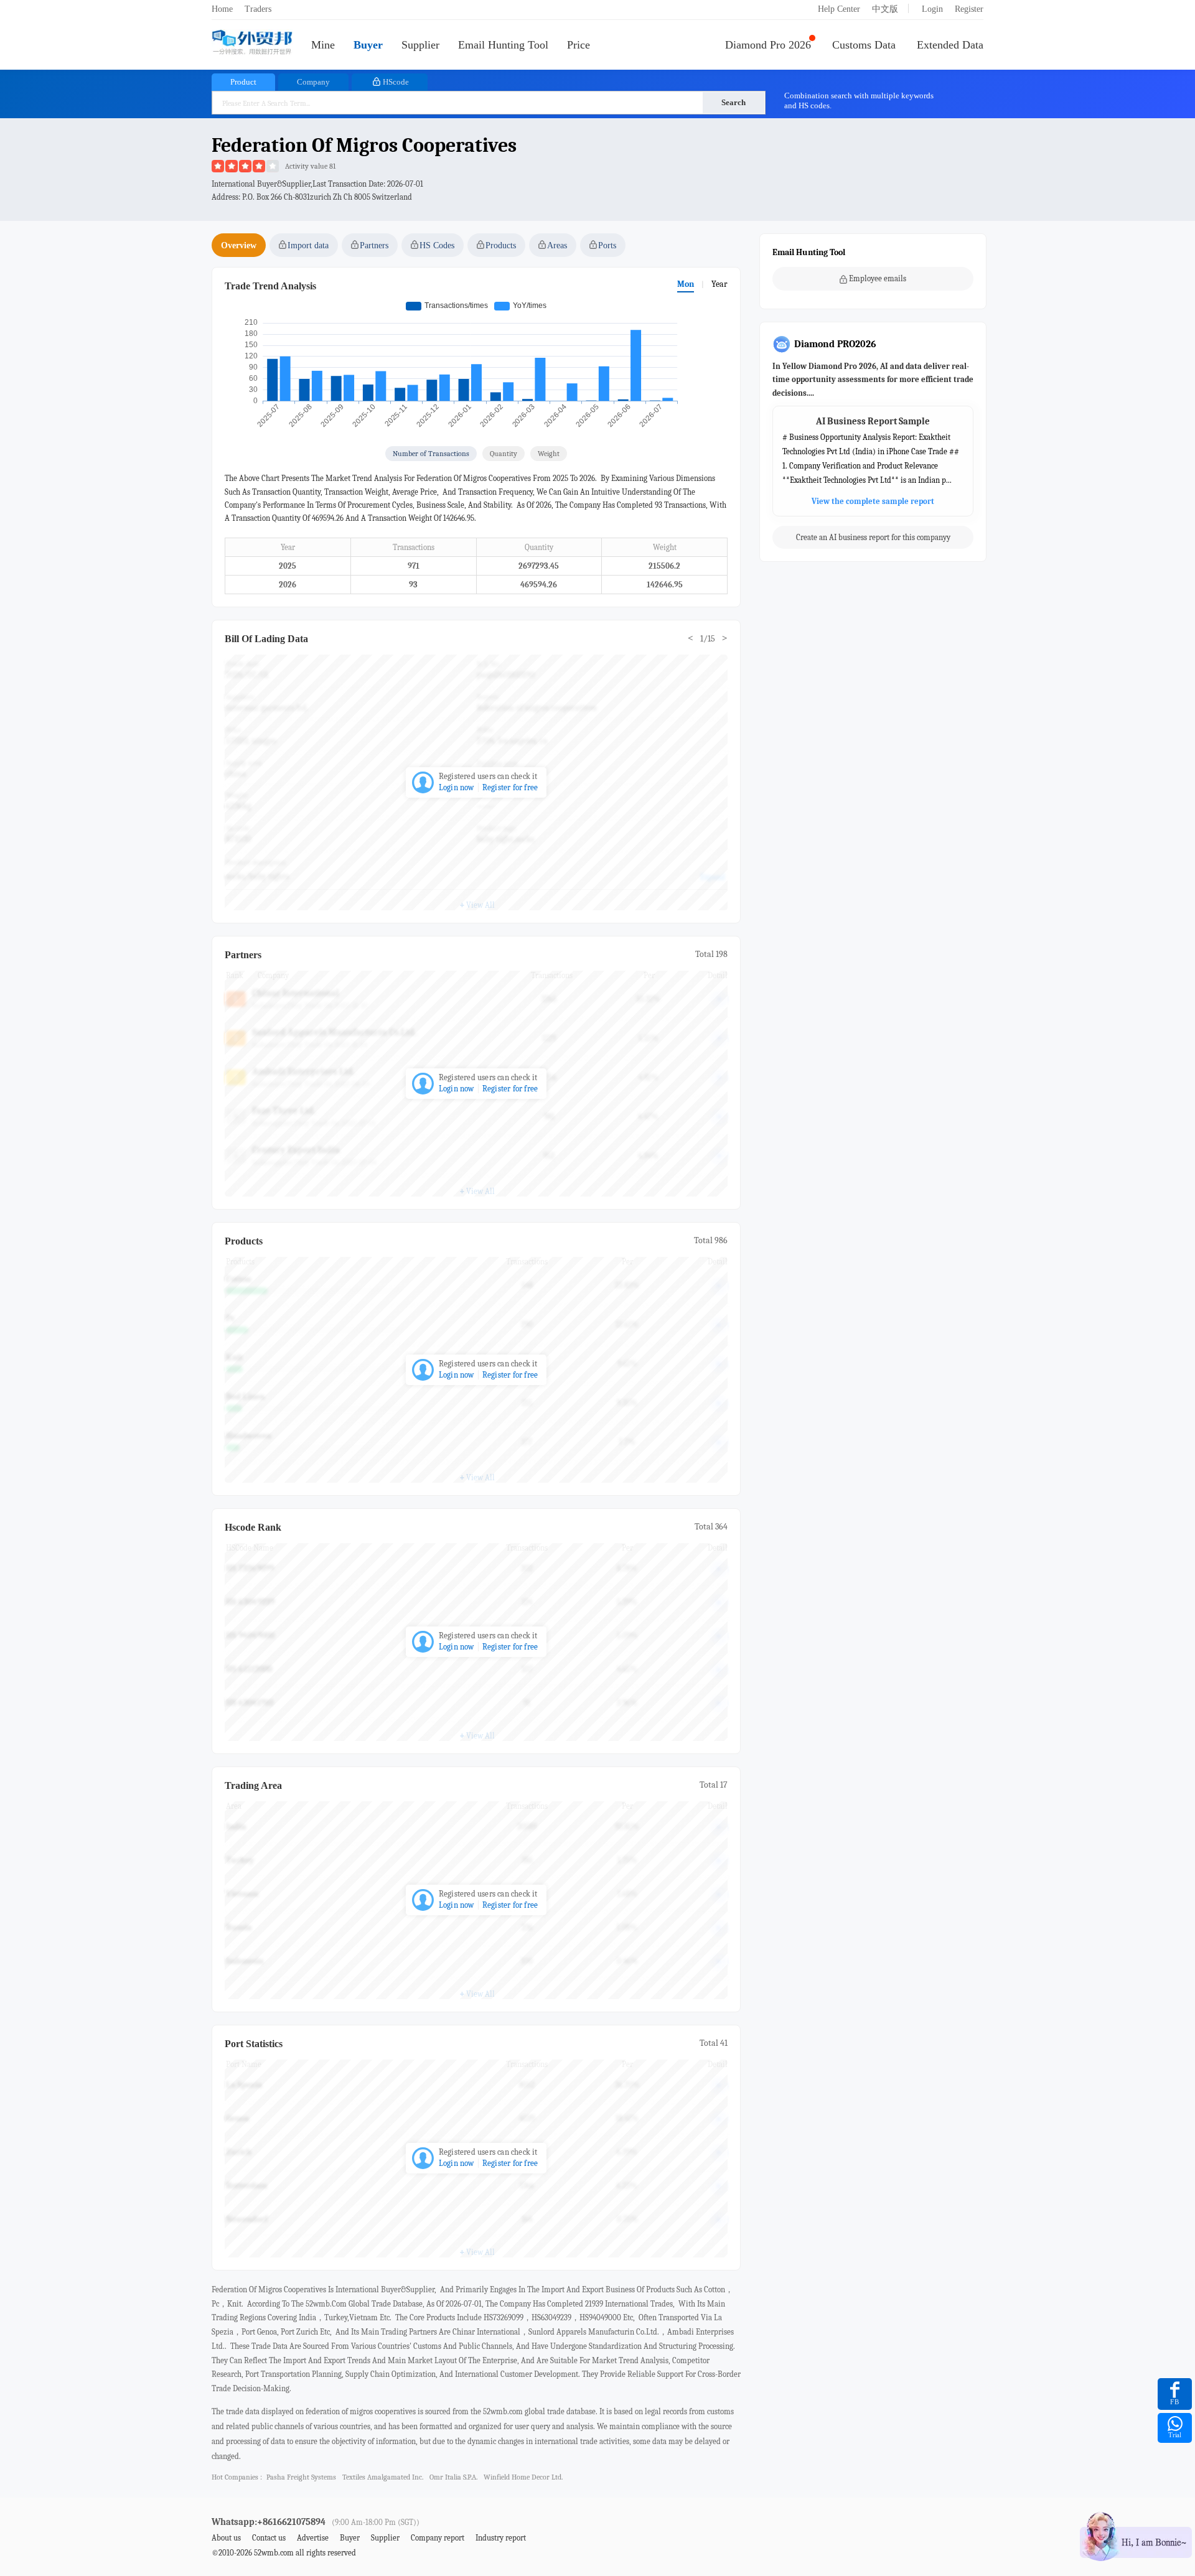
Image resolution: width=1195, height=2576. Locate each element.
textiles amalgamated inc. (383, 2477)
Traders (258, 9)
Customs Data (864, 45)
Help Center (839, 9)
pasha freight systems (301, 2477)
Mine (323, 45)
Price (579, 45)
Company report (438, 2538)
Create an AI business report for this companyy (873, 538)
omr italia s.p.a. (453, 2477)
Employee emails (878, 278)
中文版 (885, 9)
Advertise (313, 2538)
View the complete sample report (873, 502)
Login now (457, 787)
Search (733, 102)
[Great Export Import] (252, 43)
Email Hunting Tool (503, 45)
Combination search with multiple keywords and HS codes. (859, 100)
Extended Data (950, 45)
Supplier (420, 45)
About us (226, 2538)
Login (932, 9)
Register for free (510, 787)
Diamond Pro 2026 (768, 45)
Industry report (501, 2538)
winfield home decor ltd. (523, 2477)
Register (969, 9)
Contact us (269, 2538)
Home (222, 9)
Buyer (368, 45)
